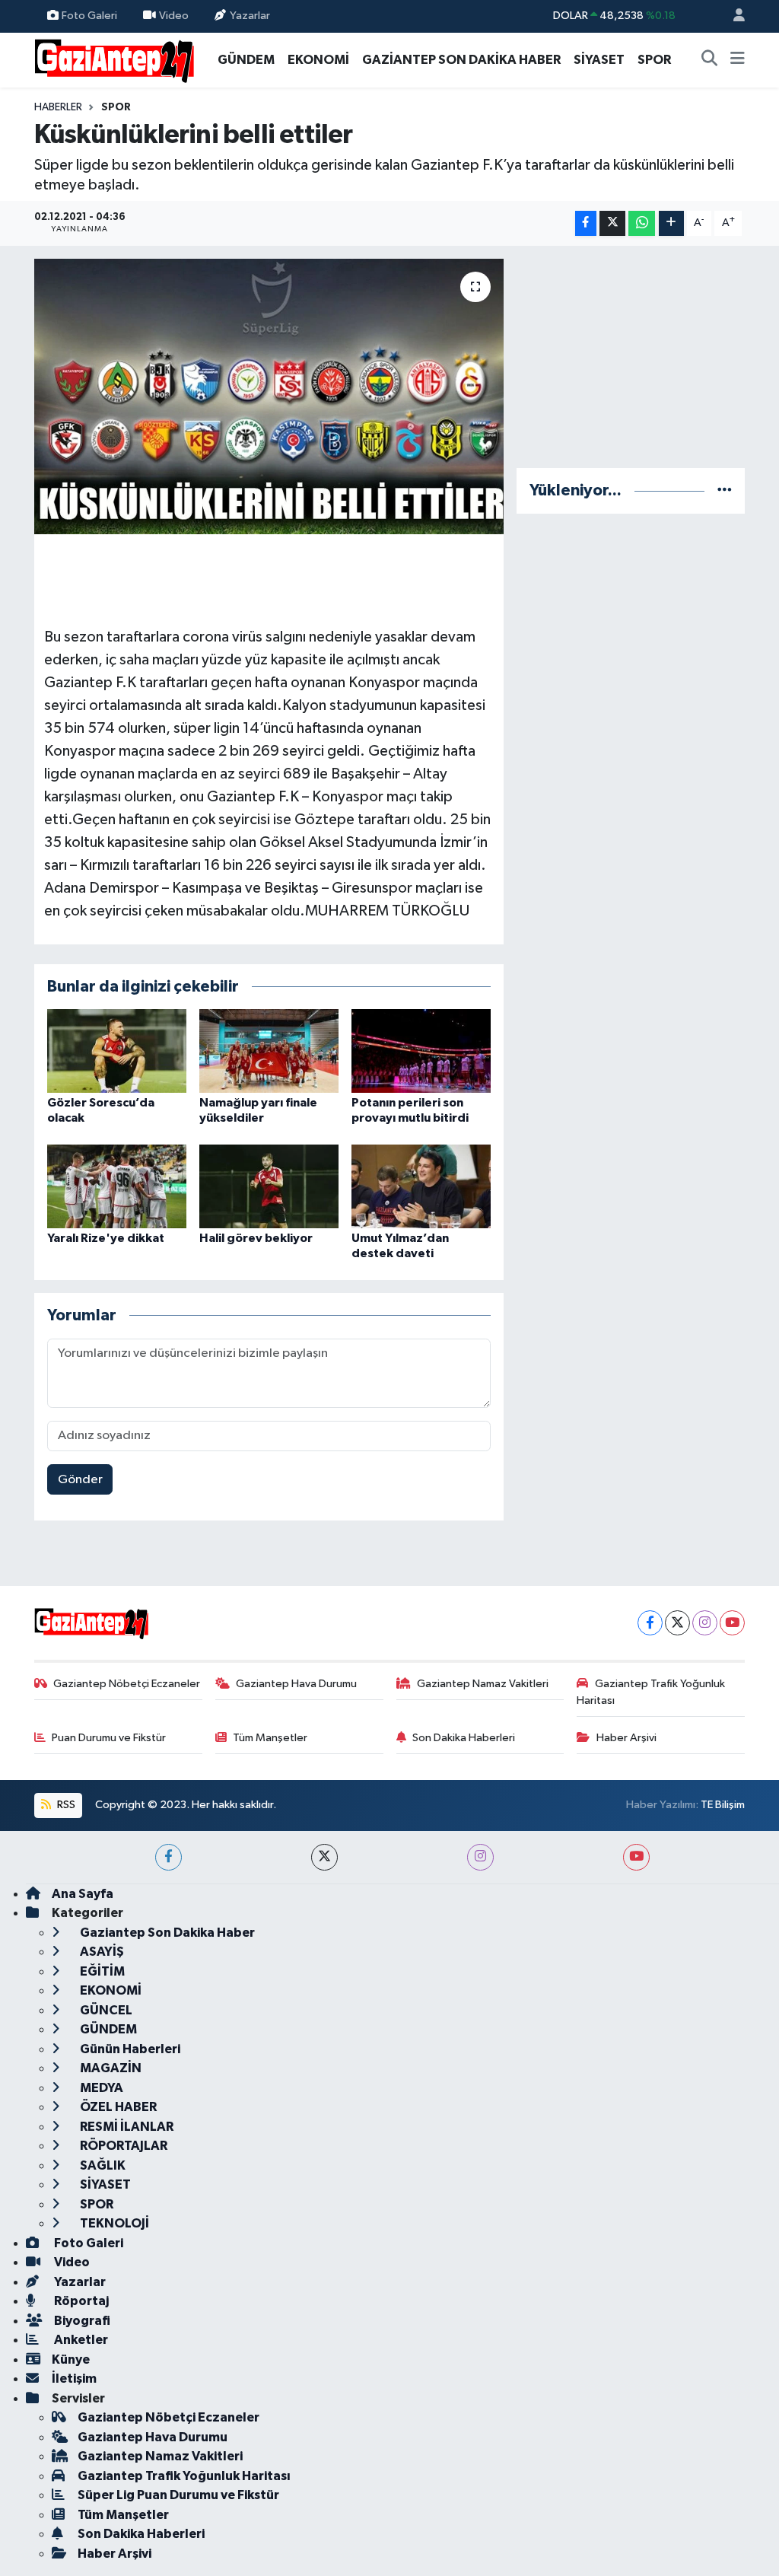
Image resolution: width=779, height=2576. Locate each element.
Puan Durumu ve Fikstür (109, 1738)
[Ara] (710, 60)
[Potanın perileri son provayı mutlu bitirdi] (421, 1051)
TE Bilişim (723, 1805)
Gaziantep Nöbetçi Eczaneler (127, 1684)
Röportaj (80, 2301)
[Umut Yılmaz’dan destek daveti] (421, 1186)
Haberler (58, 107)
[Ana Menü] (738, 60)
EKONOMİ (318, 60)
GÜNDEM (246, 60)
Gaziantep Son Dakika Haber (166, 1933)
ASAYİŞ (101, 1952)
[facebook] (169, 1857)
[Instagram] (705, 1623)
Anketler (80, 2340)
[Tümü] (725, 490)
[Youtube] (732, 1623)
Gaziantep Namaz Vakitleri (483, 1684)
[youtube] (636, 1857)
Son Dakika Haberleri (464, 1738)
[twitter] (324, 1857)
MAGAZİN (110, 2068)
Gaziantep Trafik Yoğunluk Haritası (651, 1692)
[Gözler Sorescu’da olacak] (117, 1051)
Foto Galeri (89, 16)
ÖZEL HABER (117, 2107)
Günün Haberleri (129, 2049)
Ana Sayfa (83, 1894)
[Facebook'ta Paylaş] (586, 223)
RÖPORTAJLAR (122, 2146)
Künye (71, 2359)
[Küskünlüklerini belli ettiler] (269, 396)
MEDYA (100, 2088)
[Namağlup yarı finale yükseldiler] (269, 1051)
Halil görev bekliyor (256, 1238)
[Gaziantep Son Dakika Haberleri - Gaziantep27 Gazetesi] (114, 59)
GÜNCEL (105, 2010)
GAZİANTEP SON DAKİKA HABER (461, 60)
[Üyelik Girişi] (733, 16)
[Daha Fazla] (671, 223)
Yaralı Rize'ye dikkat (106, 1238)
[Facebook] (650, 1623)
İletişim (74, 2379)
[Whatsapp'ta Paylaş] (642, 223)
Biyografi (81, 2321)
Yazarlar (250, 16)
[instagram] (480, 1857)
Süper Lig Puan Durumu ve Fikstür (178, 2495)
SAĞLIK (102, 2165)
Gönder (80, 1480)
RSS (65, 1805)
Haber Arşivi (626, 1738)
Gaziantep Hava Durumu (296, 1684)
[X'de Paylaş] (612, 223)
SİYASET (599, 60)
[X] (677, 1623)
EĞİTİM (101, 1971)
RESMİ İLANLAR (126, 2127)
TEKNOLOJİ (113, 2223)
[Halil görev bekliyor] (269, 1186)
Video (174, 16)
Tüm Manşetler (270, 1738)
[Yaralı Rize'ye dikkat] (117, 1186)
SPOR (654, 60)
